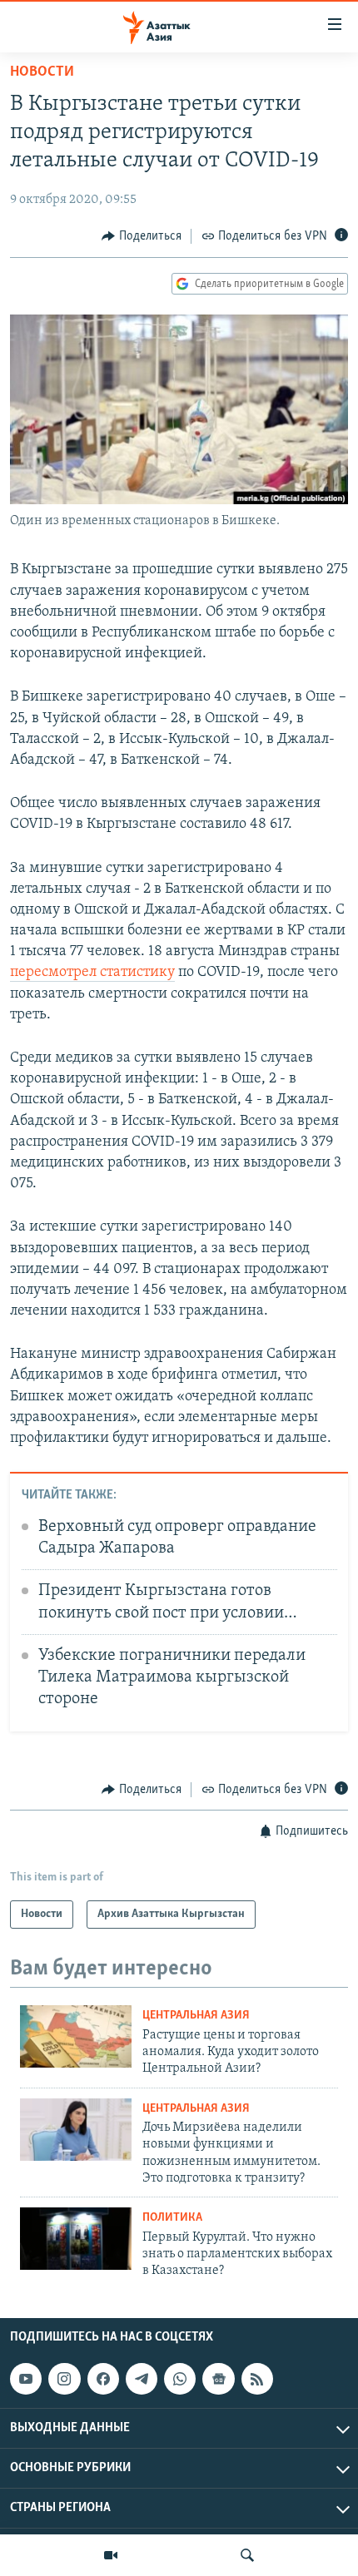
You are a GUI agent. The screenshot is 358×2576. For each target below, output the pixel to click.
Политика (172, 2218)
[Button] (142, 236)
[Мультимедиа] (111, 2555)
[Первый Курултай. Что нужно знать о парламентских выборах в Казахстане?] (76, 2239)
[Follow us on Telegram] (142, 2379)
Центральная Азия (196, 2016)
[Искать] (247, 2555)
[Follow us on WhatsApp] (180, 2379)
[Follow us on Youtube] (26, 2379)
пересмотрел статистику (92, 973)
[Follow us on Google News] (218, 2379)
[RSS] (257, 2379)
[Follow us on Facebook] (103, 2379)
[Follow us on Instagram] (64, 2379)
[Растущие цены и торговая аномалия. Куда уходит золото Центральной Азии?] (76, 2036)
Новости (42, 72)
